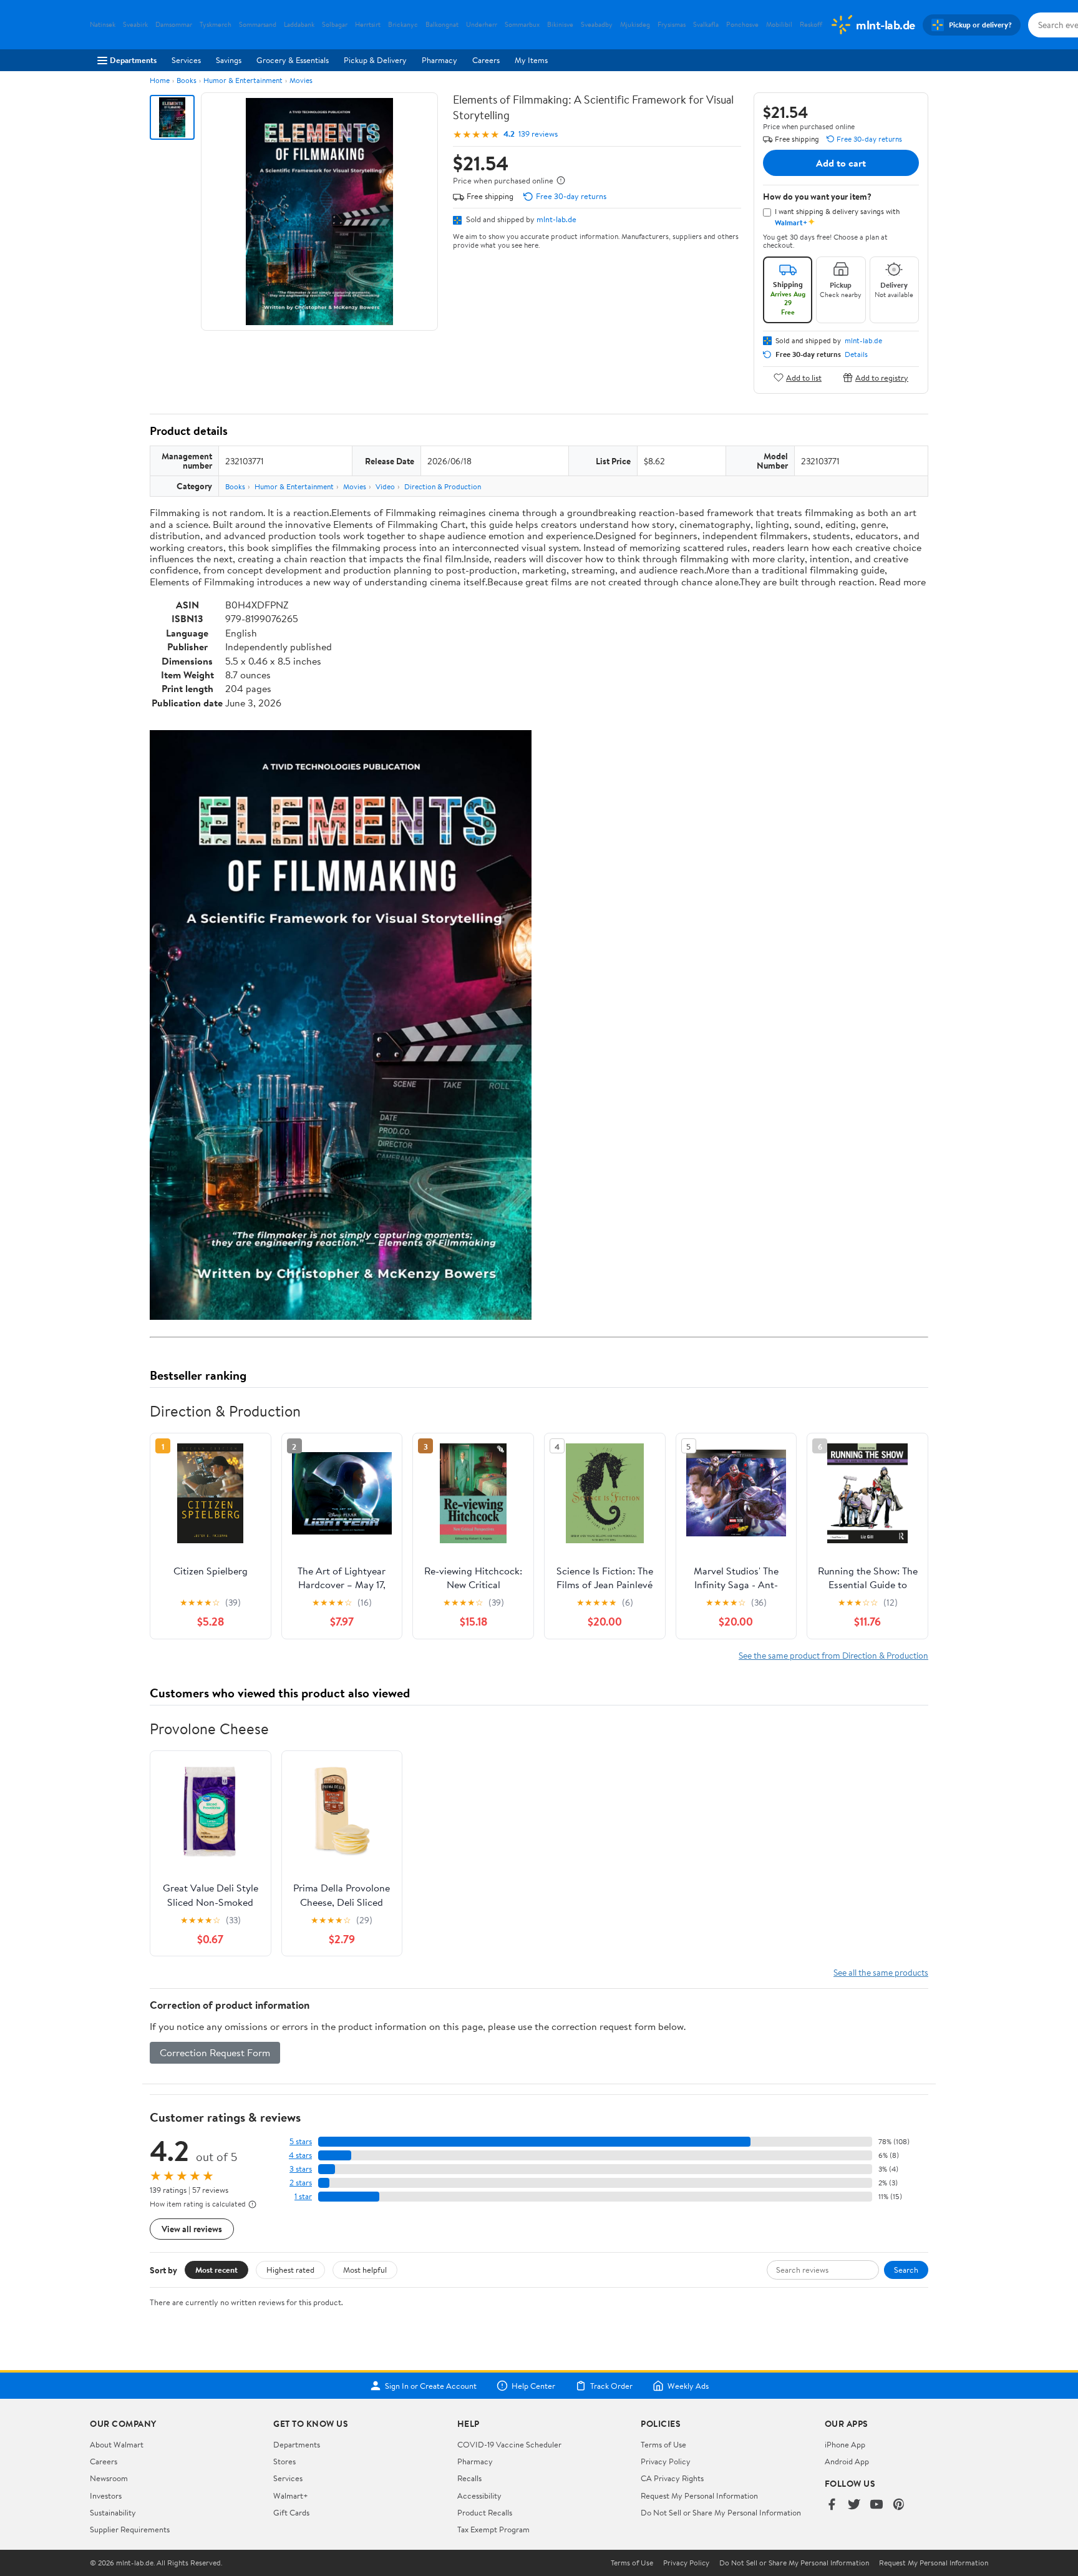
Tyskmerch (216, 25)
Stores (284, 2461)
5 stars (301, 2141)
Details (856, 354)
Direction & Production (443, 486)
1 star (303, 2196)
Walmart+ (291, 2495)
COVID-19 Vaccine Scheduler (509, 2444)
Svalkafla (706, 25)
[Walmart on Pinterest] (899, 2505)
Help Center (533, 2386)
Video (385, 486)
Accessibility (479, 2495)
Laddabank (299, 25)
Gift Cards (291, 2512)
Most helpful (365, 2270)
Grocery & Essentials (293, 60)
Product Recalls (485, 2512)
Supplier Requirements (130, 2529)
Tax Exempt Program (493, 2529)
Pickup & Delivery (375, 60)
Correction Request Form (215, 2052)
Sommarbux (522, 25)
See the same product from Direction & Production (833, 1655)
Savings (229, 60)
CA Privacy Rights (672, 2478)
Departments (133, 60)
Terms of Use (663, 2444)
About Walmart (117, 2444)
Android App (847, 2461)
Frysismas (672, 25)
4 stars (300, 2155)
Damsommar (174, 25)
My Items (531, 60)
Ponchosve (742, 25)
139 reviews (538, 134)
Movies (301, 80)
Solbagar (335, 25)
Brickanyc (403, 25)
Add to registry (882, 377)
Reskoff (811, 25)
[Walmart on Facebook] (832, 2505)
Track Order (611, 2386)
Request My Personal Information (699, 2495)
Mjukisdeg (635, 25)
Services (186, 60)
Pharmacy (439, 60)
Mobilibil (779, 25)
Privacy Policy (666, 2461)
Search (906, 2270)
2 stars (301, 2183)
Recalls (469, 2478)
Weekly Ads (688, 2386)
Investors (106, 2495)
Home (160, 80)
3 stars (301, 2169)
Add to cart (841, 163)
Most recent (216, 2270)
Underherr (482, 25)
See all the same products (881, 1972)
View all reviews (192, 2229)
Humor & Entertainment (243, 80)
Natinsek (103, 25)
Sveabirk (135, 25)
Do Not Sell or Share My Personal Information (721, 2512)
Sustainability (113, 2512)
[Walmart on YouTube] (876, 2505)
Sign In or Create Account (431, 2386)
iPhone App (845, 2444)
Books (187, 80)
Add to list (804, 377)
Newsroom (109, 2478)
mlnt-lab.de (556, 219)
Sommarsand (258, 25)
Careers (486, 60)
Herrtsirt (368, 25)
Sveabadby (597, 25)
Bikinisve (560, 25)
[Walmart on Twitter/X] (854, 2505)
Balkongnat (442, 25)
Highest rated (290, 2270)
